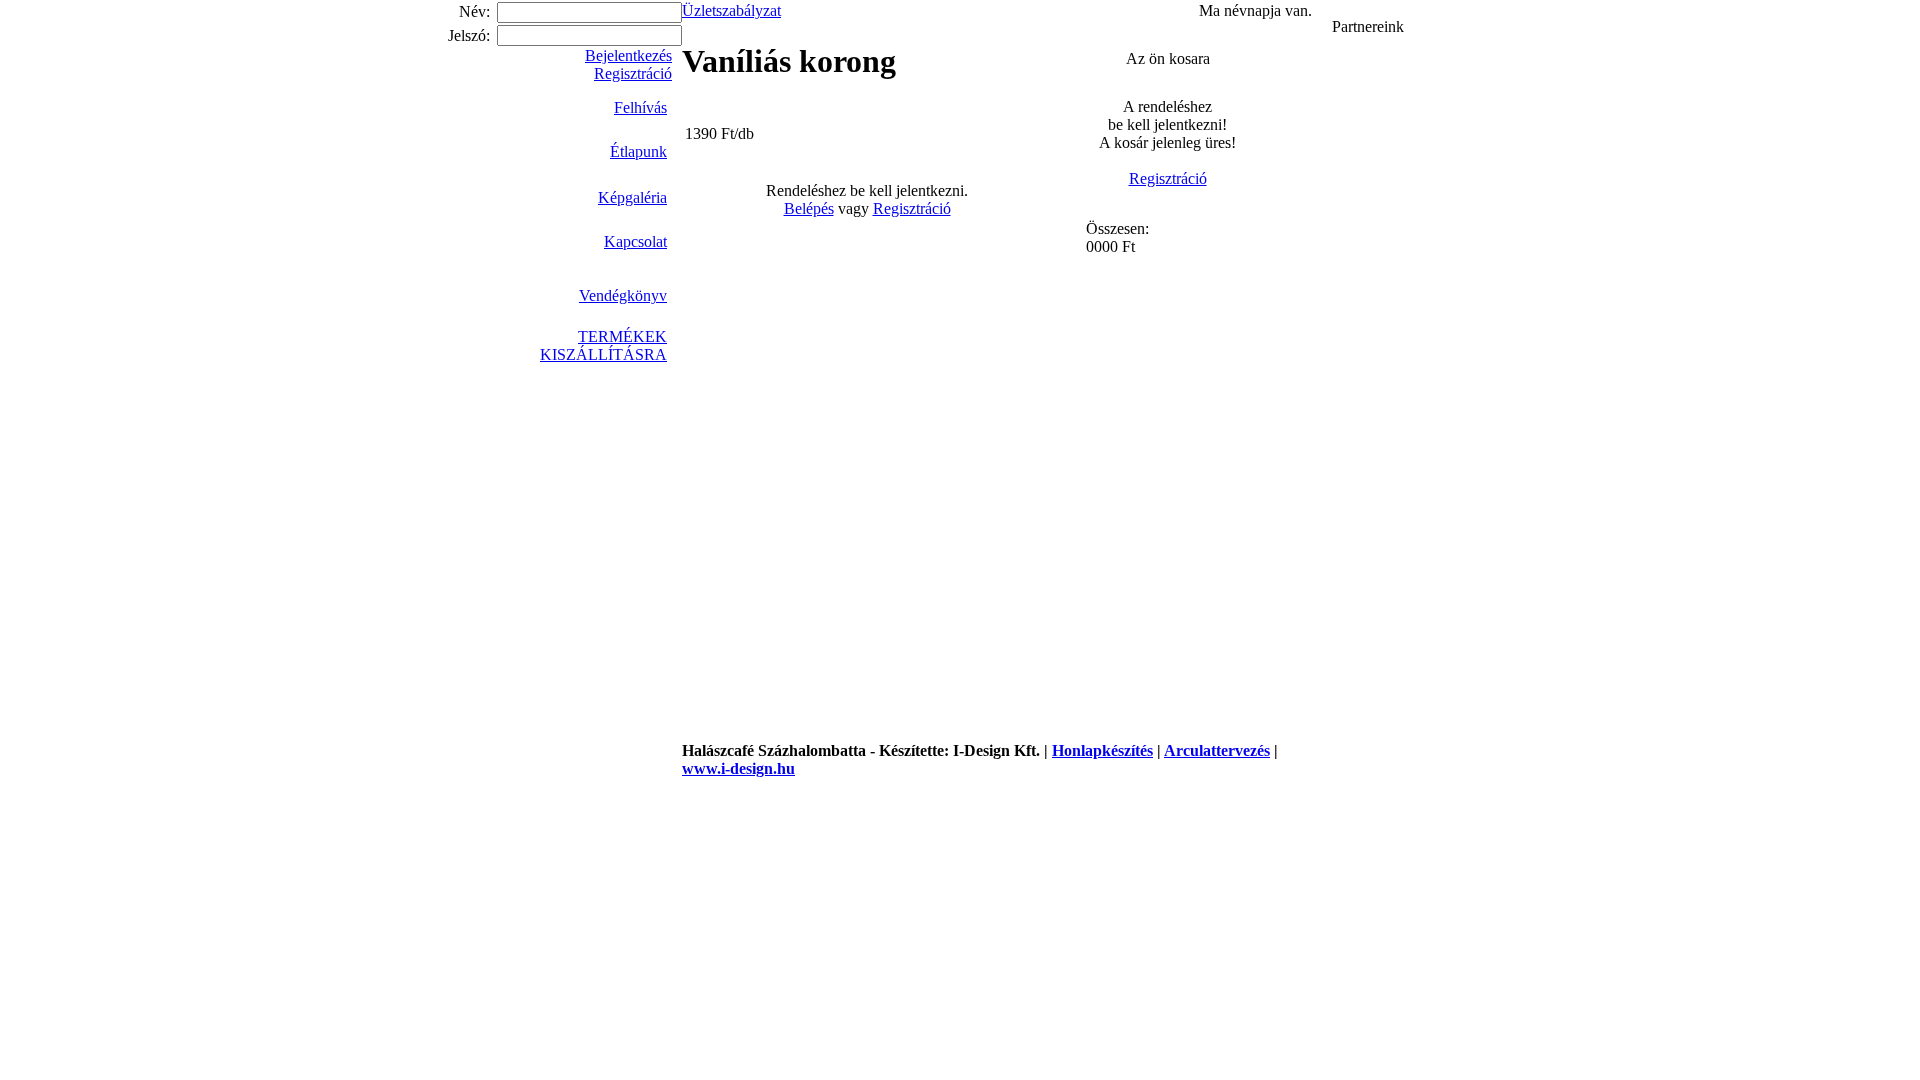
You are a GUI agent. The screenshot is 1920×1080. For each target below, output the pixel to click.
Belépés (809, 208)
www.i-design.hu (738, 768)
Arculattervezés (1217, 750)
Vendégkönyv (623, 292)
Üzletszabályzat (731, 10)
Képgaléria (632, 194)
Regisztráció (633, 73)
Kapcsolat (635, 241)
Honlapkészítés (1102, 750)
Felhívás (640, 107)
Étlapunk (638, 151)
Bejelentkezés (628, 55)
